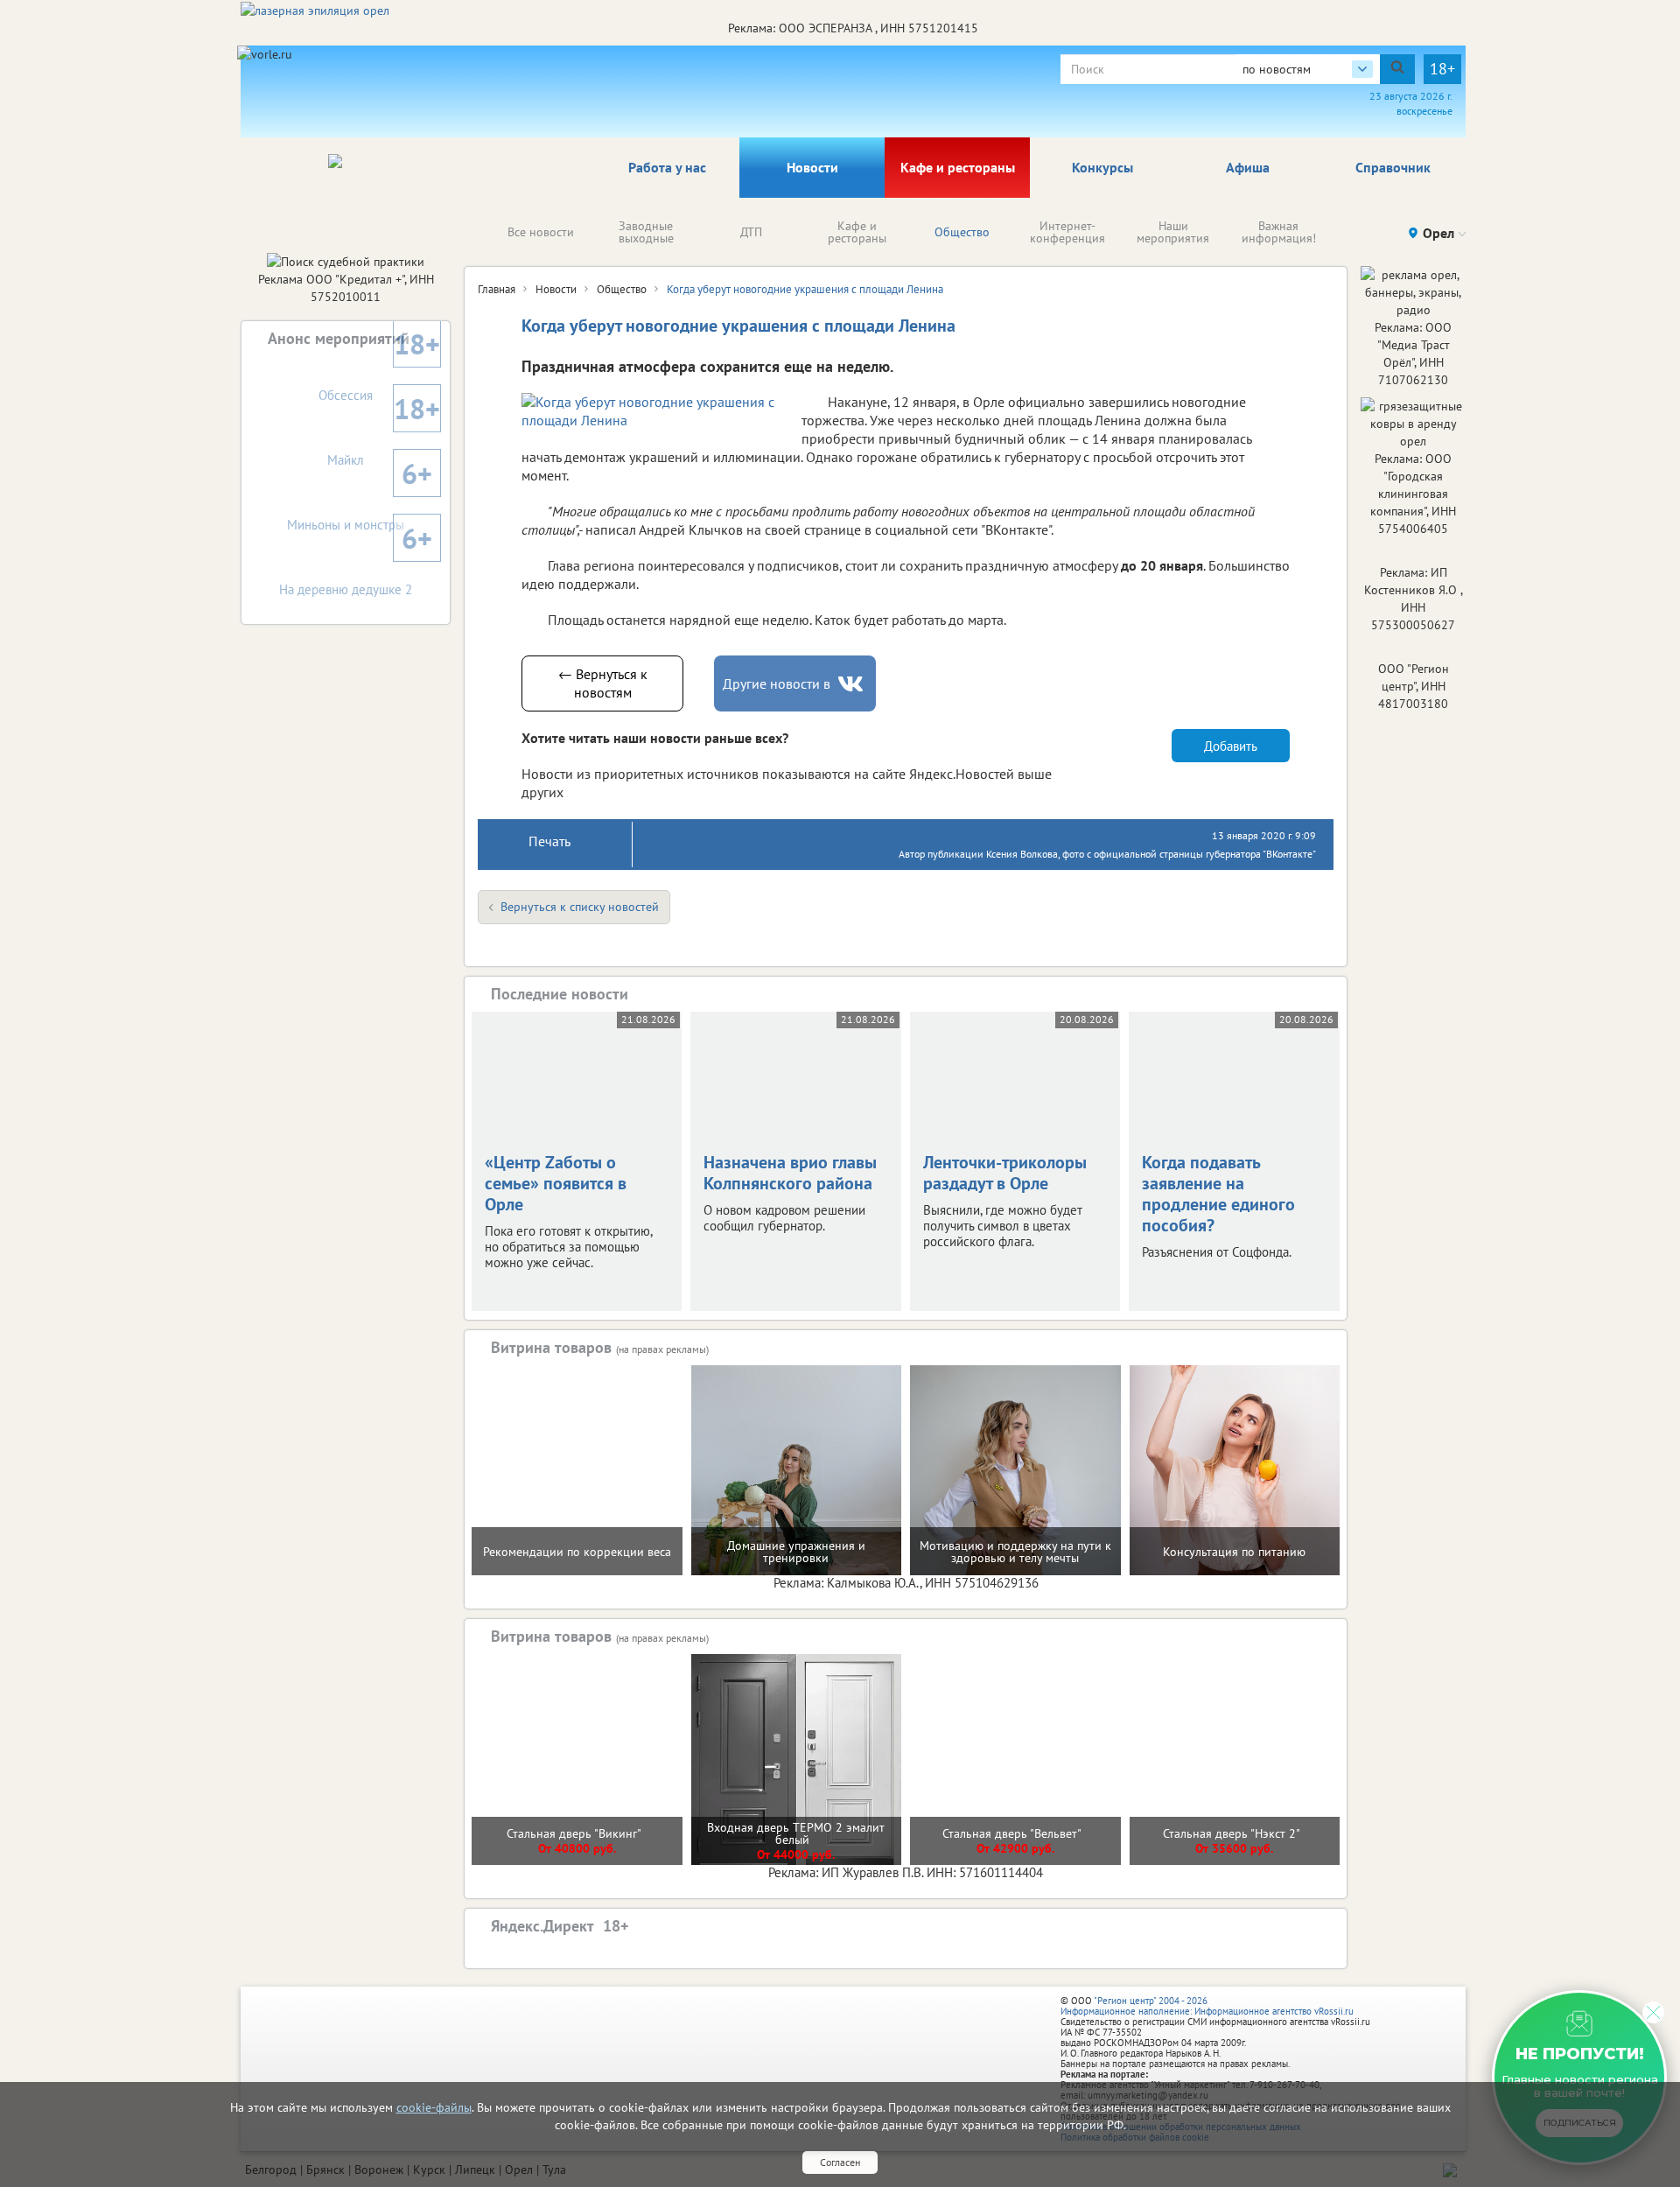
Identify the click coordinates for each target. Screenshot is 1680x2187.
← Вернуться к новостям (603, 683)
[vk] (852, 684)
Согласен (840, 2162)
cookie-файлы (434, 2107)
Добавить (1231, 746)
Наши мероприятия (1173, 232)
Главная (497, 289)
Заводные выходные (646, 232)
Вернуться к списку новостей (580, 907)
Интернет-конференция (1067, 232)
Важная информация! (1279, 232)
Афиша (1248, 167)
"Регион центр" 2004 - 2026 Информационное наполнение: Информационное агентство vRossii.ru (1207, 2006)
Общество (962, 232)
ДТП (751, 232)
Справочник (1393, 167)
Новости (812, 167)
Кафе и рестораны (958, 167)
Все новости (541, 232)
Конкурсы (1102, 167)
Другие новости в (777, 683)
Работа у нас (667, 167)
